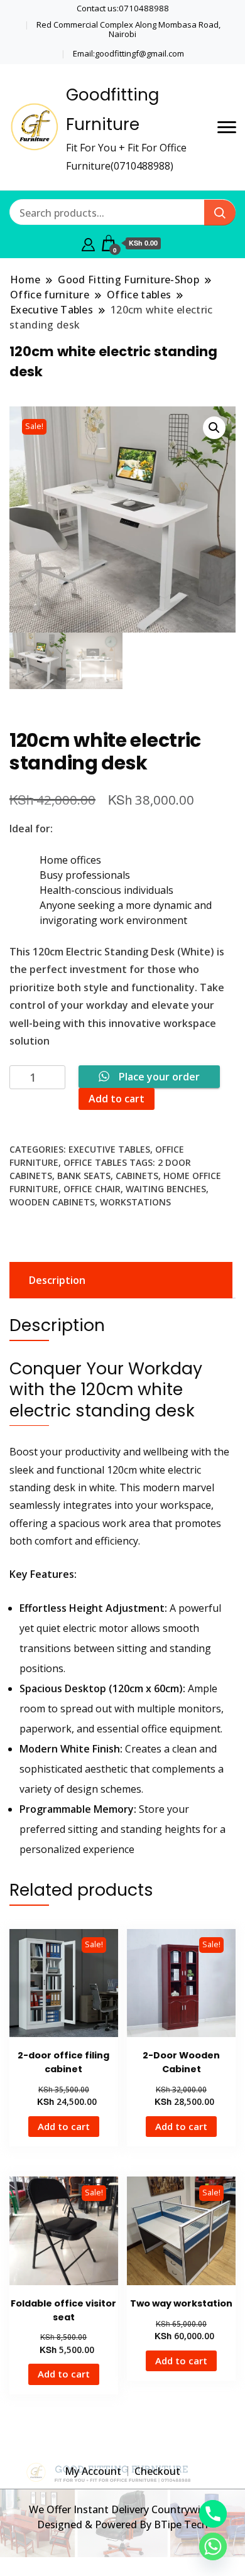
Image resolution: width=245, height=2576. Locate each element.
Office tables (95, 1162)
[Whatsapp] (213, 2546)
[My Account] (88, 243)
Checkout (157, 2471)
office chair (92, 1189)
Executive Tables (109, 1149)
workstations (135, 1202)
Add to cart (117, 1099)
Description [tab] (57, 1280)
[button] (214, 428)
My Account (93, 2471)
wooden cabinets (52, 1202)
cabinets (137, 1176)
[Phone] (213, 2514)
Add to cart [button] (64, 2126)
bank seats (84, 1176)
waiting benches (166, 1189)
